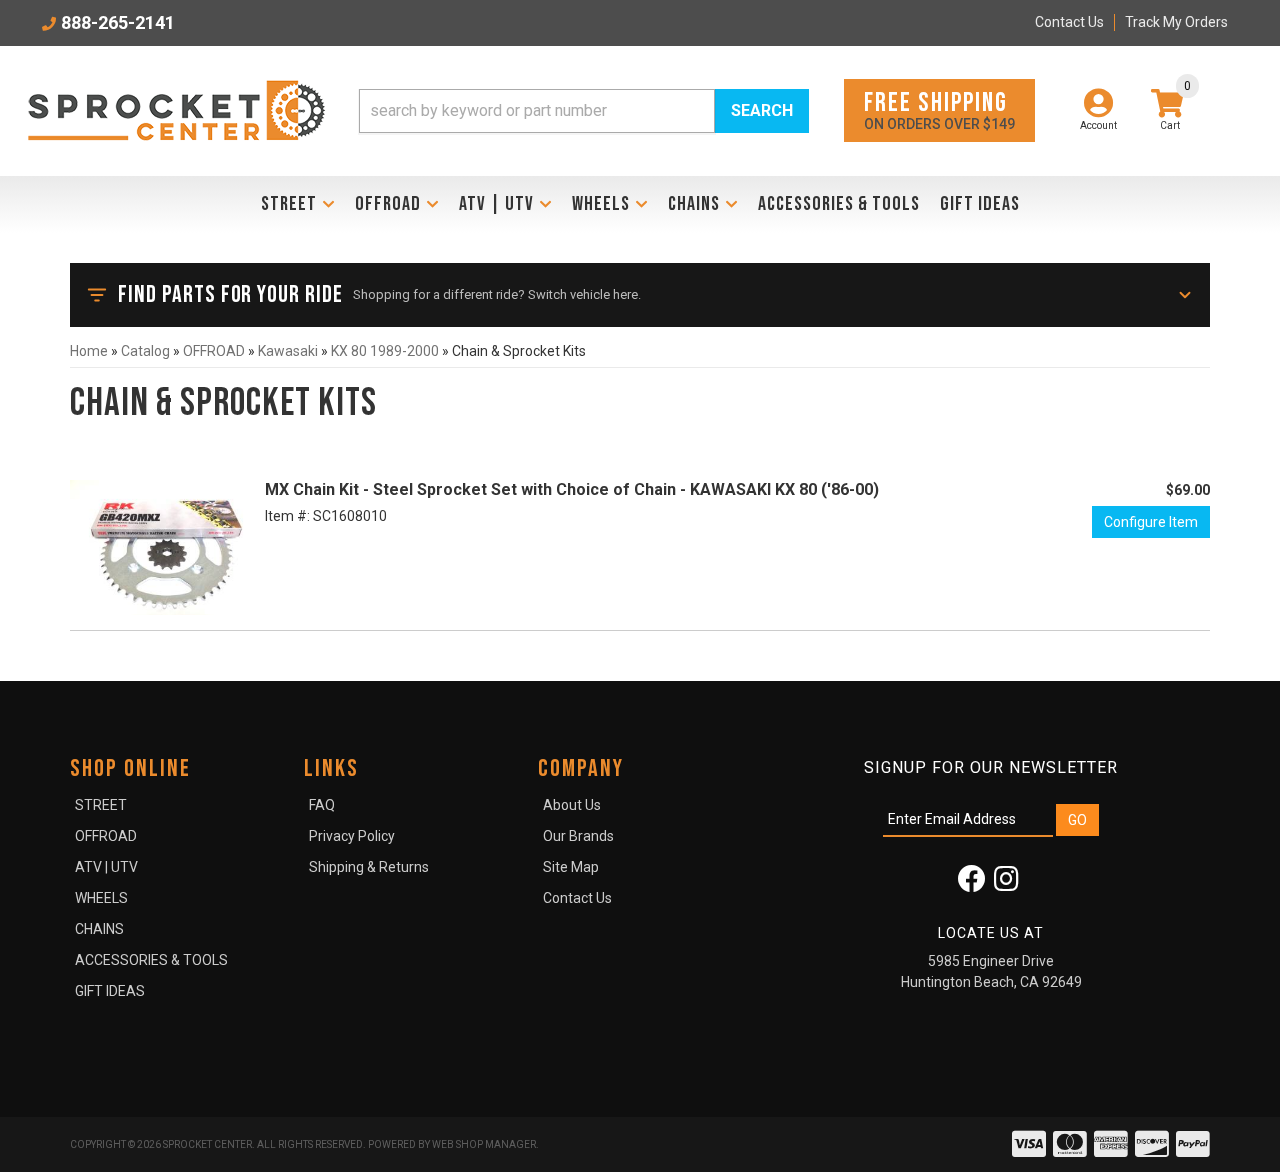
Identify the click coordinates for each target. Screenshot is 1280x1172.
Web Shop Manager (484, 1144)
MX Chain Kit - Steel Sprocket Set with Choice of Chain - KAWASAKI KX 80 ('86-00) (572, 489)
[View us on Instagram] (1006, 884)
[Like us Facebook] (972, 884)
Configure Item (1151, 522)
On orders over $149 (939, 109)
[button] (584, 111)
